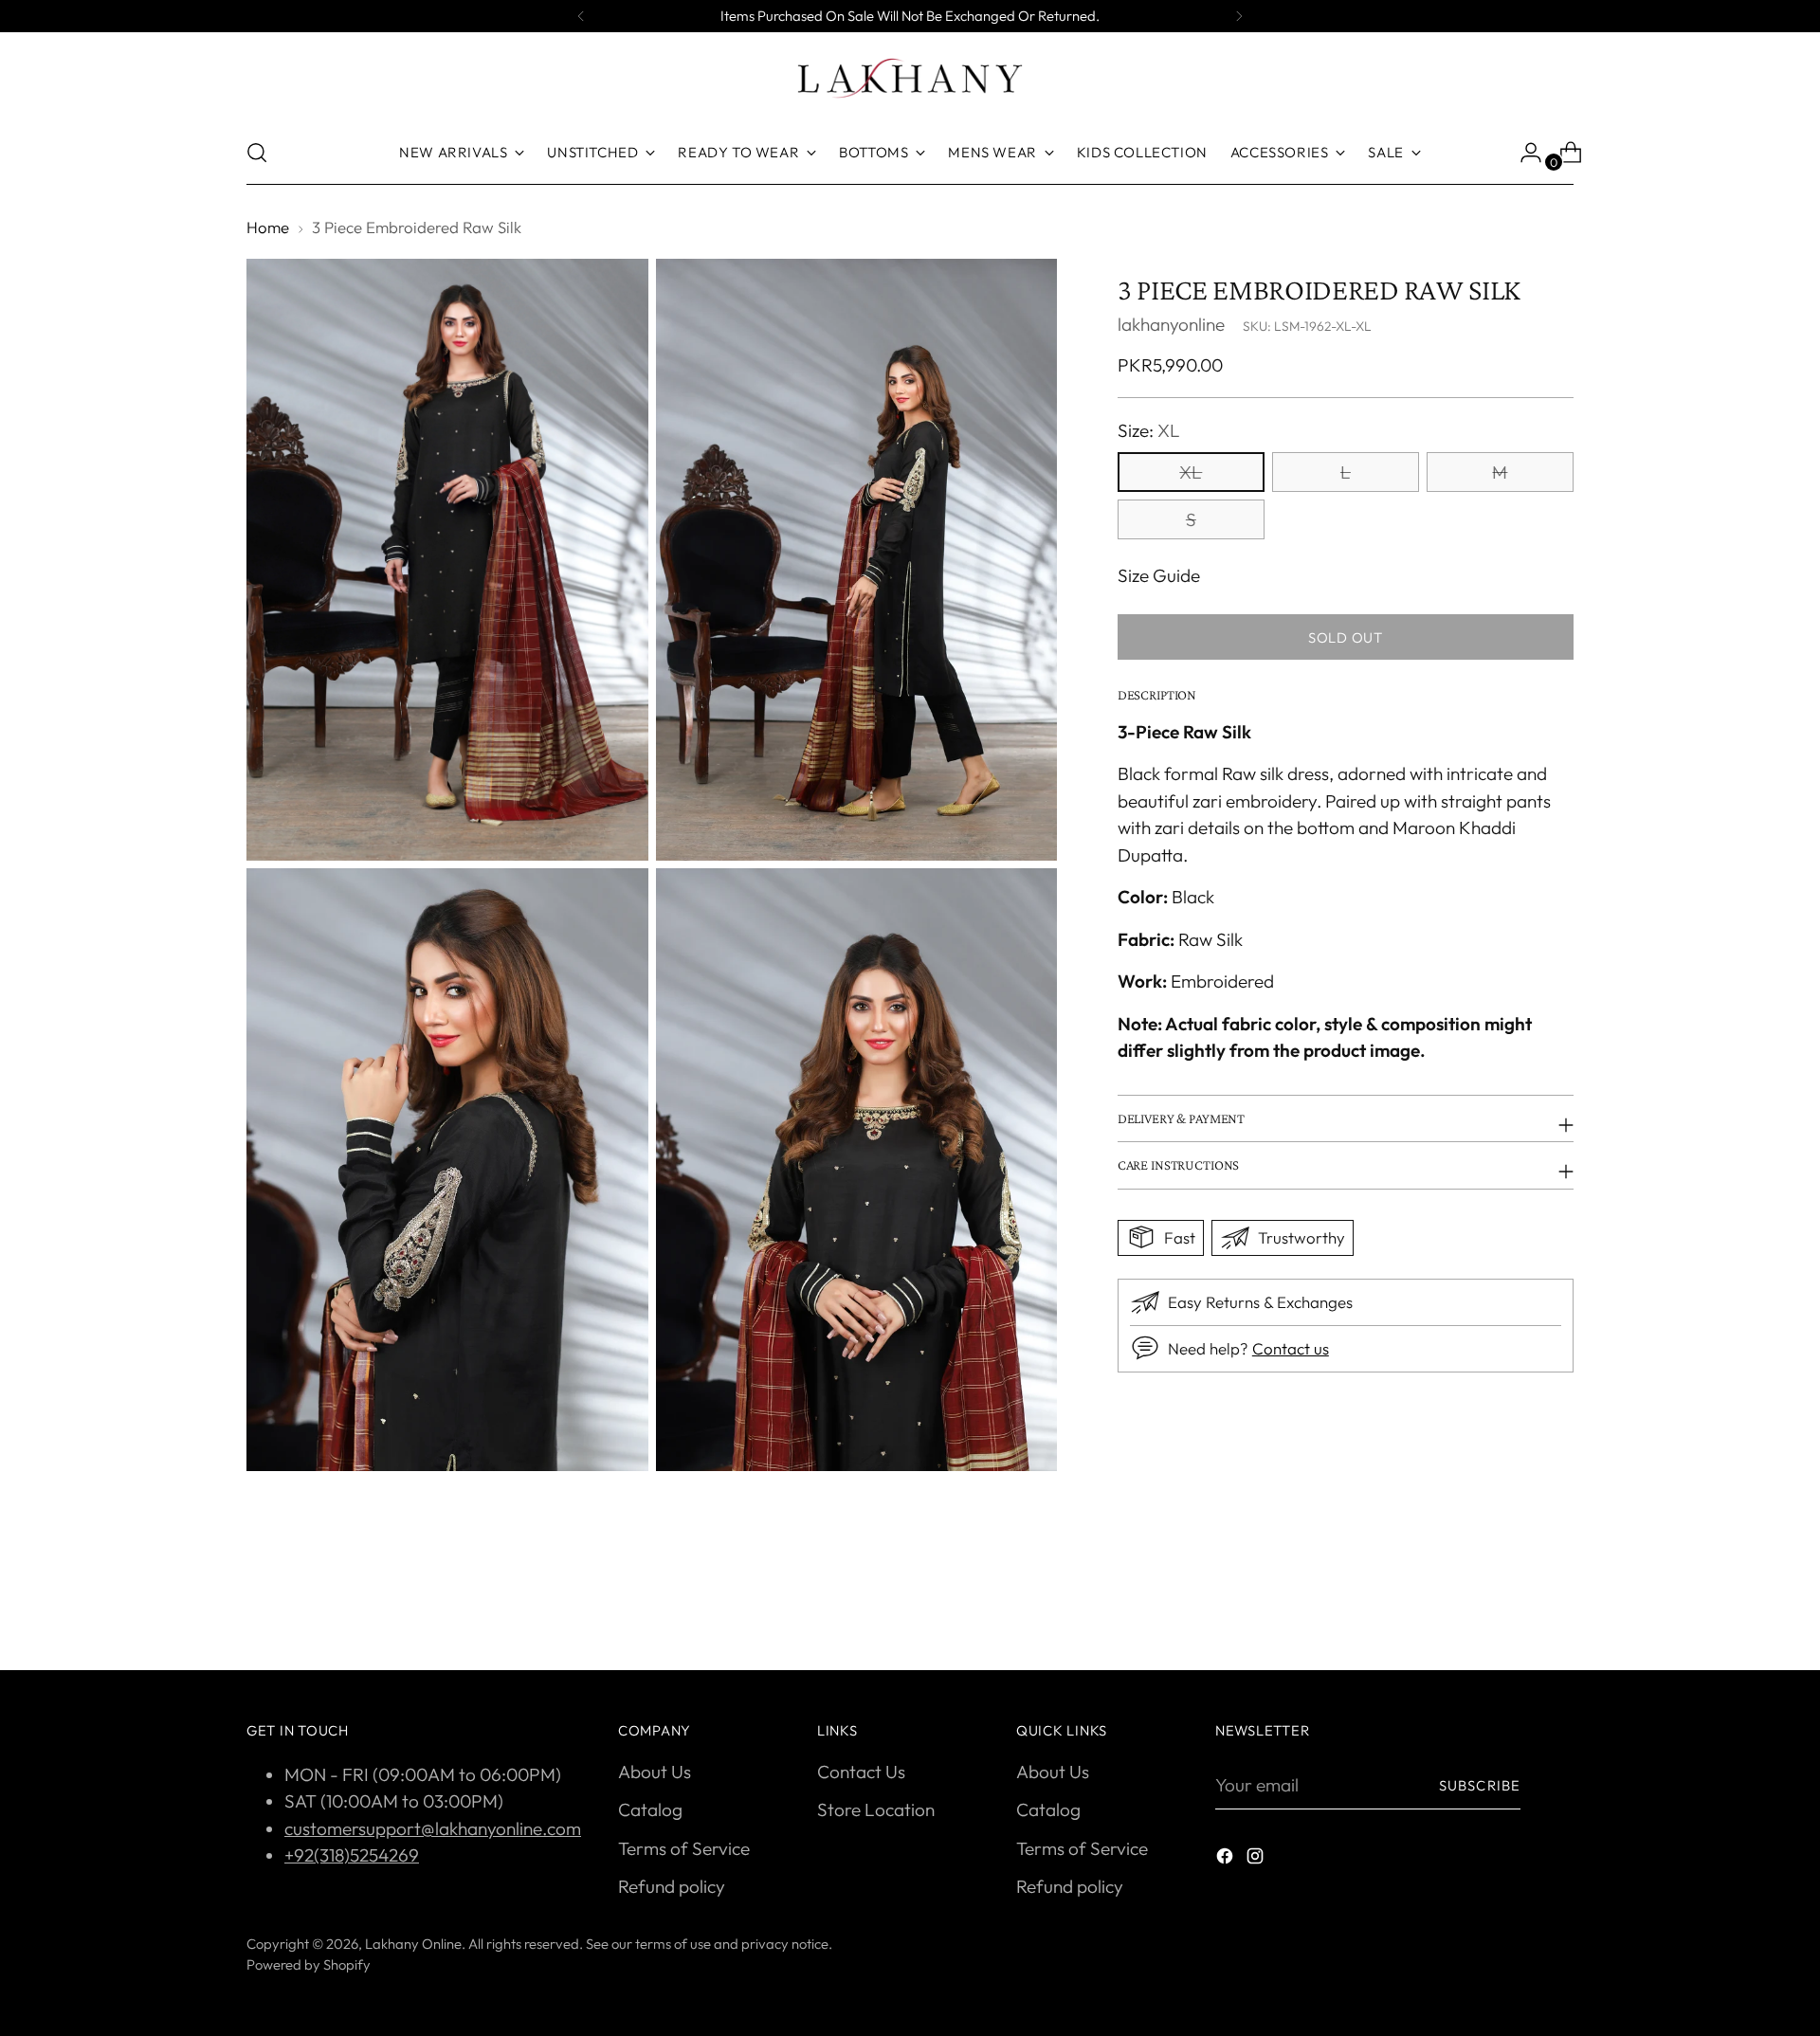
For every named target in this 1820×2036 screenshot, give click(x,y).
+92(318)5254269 (352, 1855)
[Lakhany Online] (910, 78)
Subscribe (1480, 1785)
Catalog (650, 1809)
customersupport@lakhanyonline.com (433, 1828)
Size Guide (1159, 574)
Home (268, 227)
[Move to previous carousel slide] (1514, 1606)
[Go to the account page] (1523, 153)
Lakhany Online (413, 1944)
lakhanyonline (1171, 323)
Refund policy (672, 1886)
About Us (655, 1772)
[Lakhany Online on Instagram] (1257, 1859)
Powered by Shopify (309, 1964)
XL (1191, 471)
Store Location (876, 1809)
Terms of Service (684, 1848)
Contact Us (861, 1772)
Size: (1149, 429)
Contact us (1291, 1347)
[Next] (1239, 16)
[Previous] (581, 16)
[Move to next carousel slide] (1557, 1605)
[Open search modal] (257, 153)
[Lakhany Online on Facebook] (1227, 1859)
